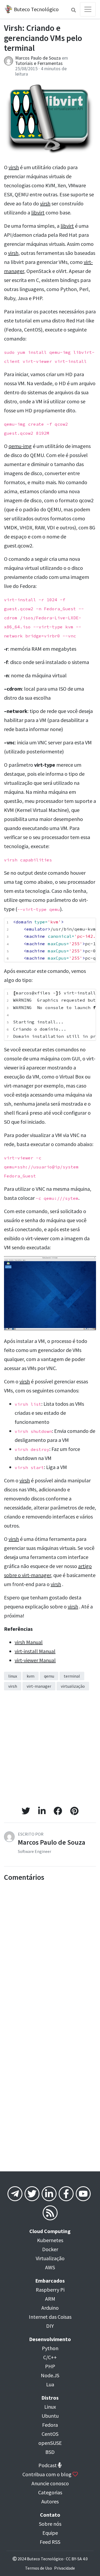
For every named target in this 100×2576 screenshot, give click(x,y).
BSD (50, 2452)
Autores (50, 2501)
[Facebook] (66, 2195)
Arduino (50, 2308)
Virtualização (50, 2258)
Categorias (50, 2492)
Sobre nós (50, 2524)
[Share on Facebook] (58, 1811)
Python (50, 2348)
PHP (50, 2366)
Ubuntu (50, 2416)
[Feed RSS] (50, 2215)
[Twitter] (32, 2195)
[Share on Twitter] (26, 1811)
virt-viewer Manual (35, 1660)
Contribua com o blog (47, 2474)
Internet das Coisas (50, 2317)
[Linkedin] (49, 2195)
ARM (50, 2299)
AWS (50, 2267)
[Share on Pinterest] (74, 1811)
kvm (31, 1676)
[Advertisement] (50, 1750)
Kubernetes (50, 2240)
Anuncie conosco (50, 2483)
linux (13, 1676)
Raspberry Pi (50, 2290)
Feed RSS (50, 2542)
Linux (50, 2407)
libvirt (38, 212)
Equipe (50, 2533)
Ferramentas (50, 63)
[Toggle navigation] (88, 9)
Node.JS (50, 2375)
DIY (50, 2326)
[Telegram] (15, 2195)
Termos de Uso (39, 2568)
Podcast (48, 2465)
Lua (50, 2384)
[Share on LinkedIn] (42, 1811)
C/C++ (50, 2357)
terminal (72, 1676)
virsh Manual (29, 1642)
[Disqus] (50, 1950)
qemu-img (20, 446)
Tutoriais (24, 63)
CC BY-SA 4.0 (77, 2559)
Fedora (50, 2425)
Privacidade (65, 2568)
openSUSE (50, 2443)
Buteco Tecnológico (36, 9)
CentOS (50, 2434)
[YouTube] (83, 2195)
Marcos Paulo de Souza (38, 58)
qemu (49, 1676)
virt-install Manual (35, 1651)
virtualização (73, 1686)
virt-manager (39, 1686)
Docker (50, 2249)
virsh (14, 167)
